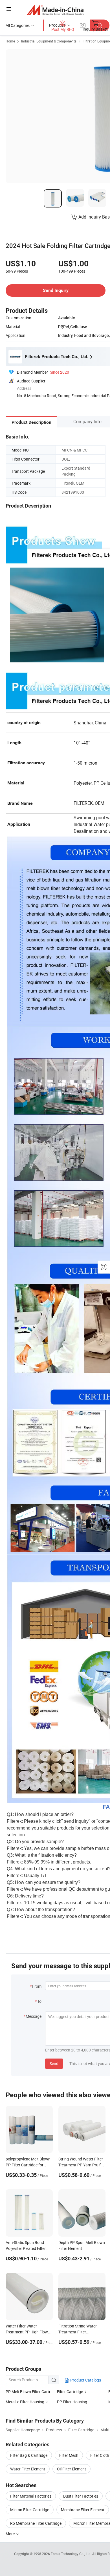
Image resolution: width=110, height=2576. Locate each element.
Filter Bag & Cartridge (29, 2455)
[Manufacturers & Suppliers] (55, 10)
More (11, 2534)
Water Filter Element (28, 2469)
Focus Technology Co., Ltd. (71, 2554)
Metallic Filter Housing (25, 2402)
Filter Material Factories (31, 2496)
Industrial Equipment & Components (49, 41)
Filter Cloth (100, 2455)
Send (54, 2063)
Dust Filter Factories (81, 2496)
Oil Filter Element (71, 2469)
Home (10, 41)
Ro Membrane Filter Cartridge (36, 2523)
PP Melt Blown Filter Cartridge (32, 2392)
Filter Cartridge (70, 2392)
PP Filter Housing (72, 2402)
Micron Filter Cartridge (30, 2510)
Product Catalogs (85, 2380)
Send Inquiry (56, 290)
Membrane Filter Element (83, 2510)
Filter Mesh (69, 2455)
